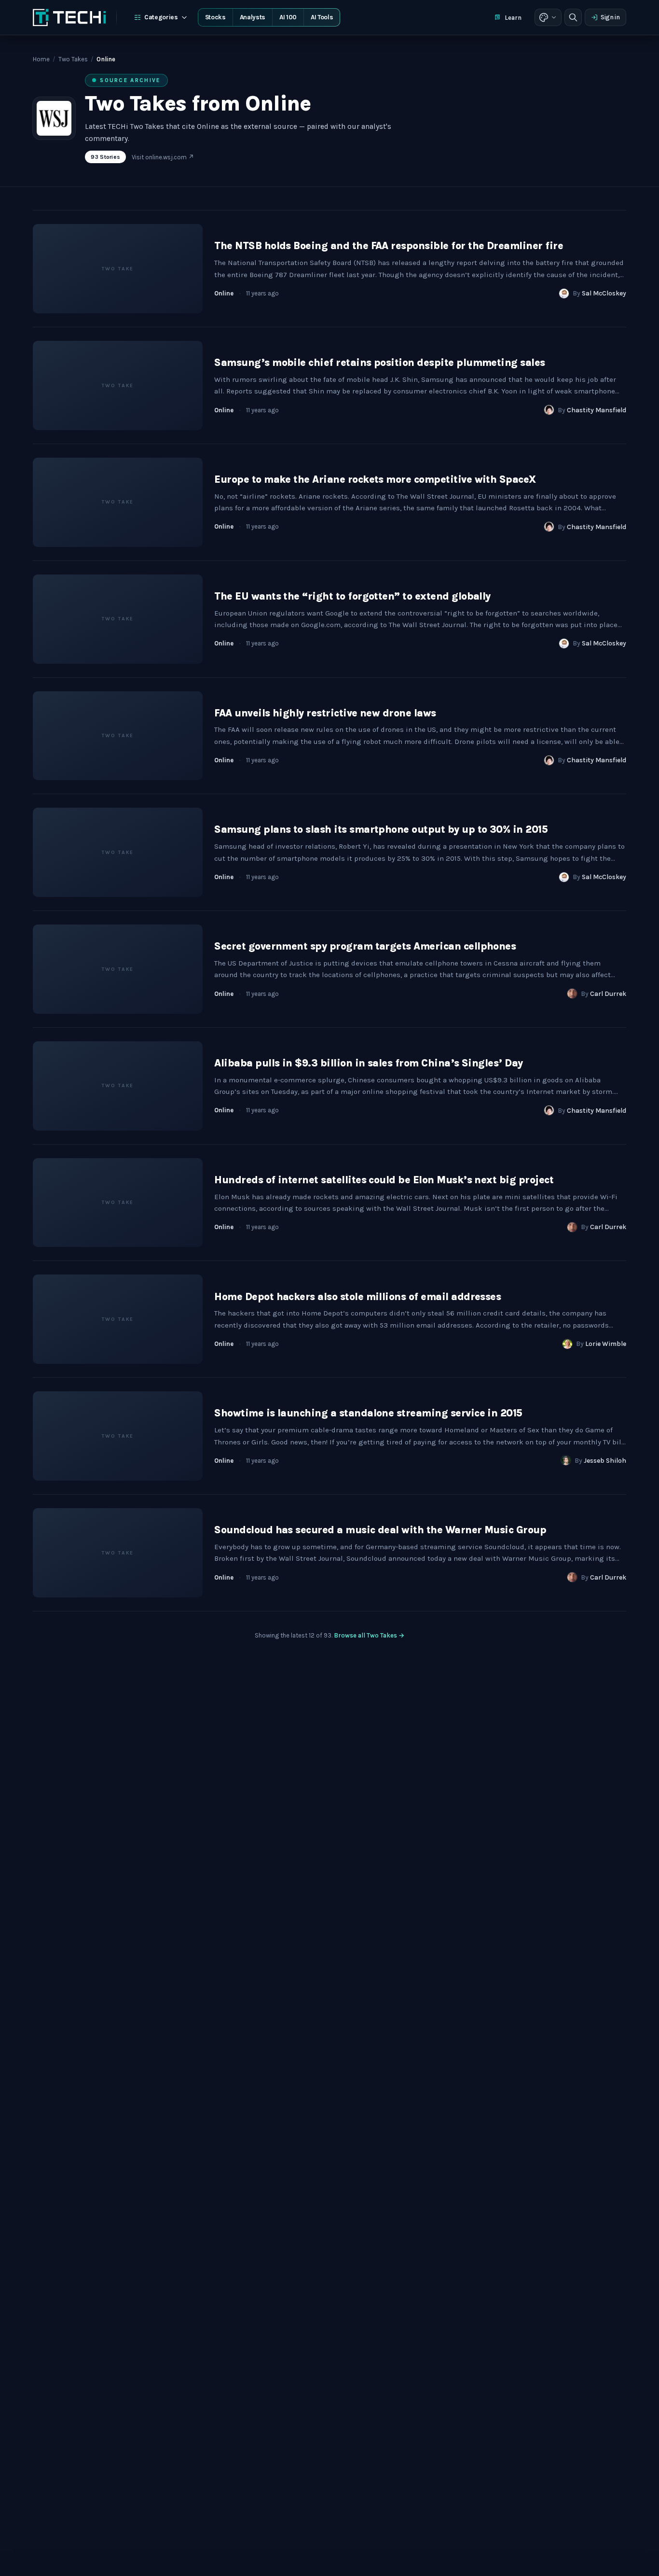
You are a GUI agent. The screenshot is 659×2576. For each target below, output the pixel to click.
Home (41, 59)
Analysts (253, 17)
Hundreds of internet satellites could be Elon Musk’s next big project (384, 1180)
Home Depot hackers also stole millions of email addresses (357, 1297)
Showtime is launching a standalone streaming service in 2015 (368, 1413)
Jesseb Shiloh (605, 1461)
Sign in (610, 17)
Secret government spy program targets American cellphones (365, 946)
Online (224, 293)
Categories (161, 17)
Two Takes (73, 59)
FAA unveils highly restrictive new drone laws (325, 713)
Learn (513, 18)
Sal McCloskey (604, 293)
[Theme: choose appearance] (548, 17)
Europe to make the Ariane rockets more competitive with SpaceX (375, 479)
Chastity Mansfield (597, 410)
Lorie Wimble (606, 1344)
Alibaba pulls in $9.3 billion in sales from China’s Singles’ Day (368, 1063)
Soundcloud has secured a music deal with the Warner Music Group (380, 1530)
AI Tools (322, 17)
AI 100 (288, 17)
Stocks (215, 17)
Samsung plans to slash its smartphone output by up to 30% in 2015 (381, 829)
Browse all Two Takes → (369, 1635)
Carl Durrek (608, 994)
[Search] (573, 17)
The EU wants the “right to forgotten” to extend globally (352, 596)
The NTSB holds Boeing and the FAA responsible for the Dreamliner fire (389, 246)
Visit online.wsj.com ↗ (163, 157)
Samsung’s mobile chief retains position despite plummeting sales (379, 363)
